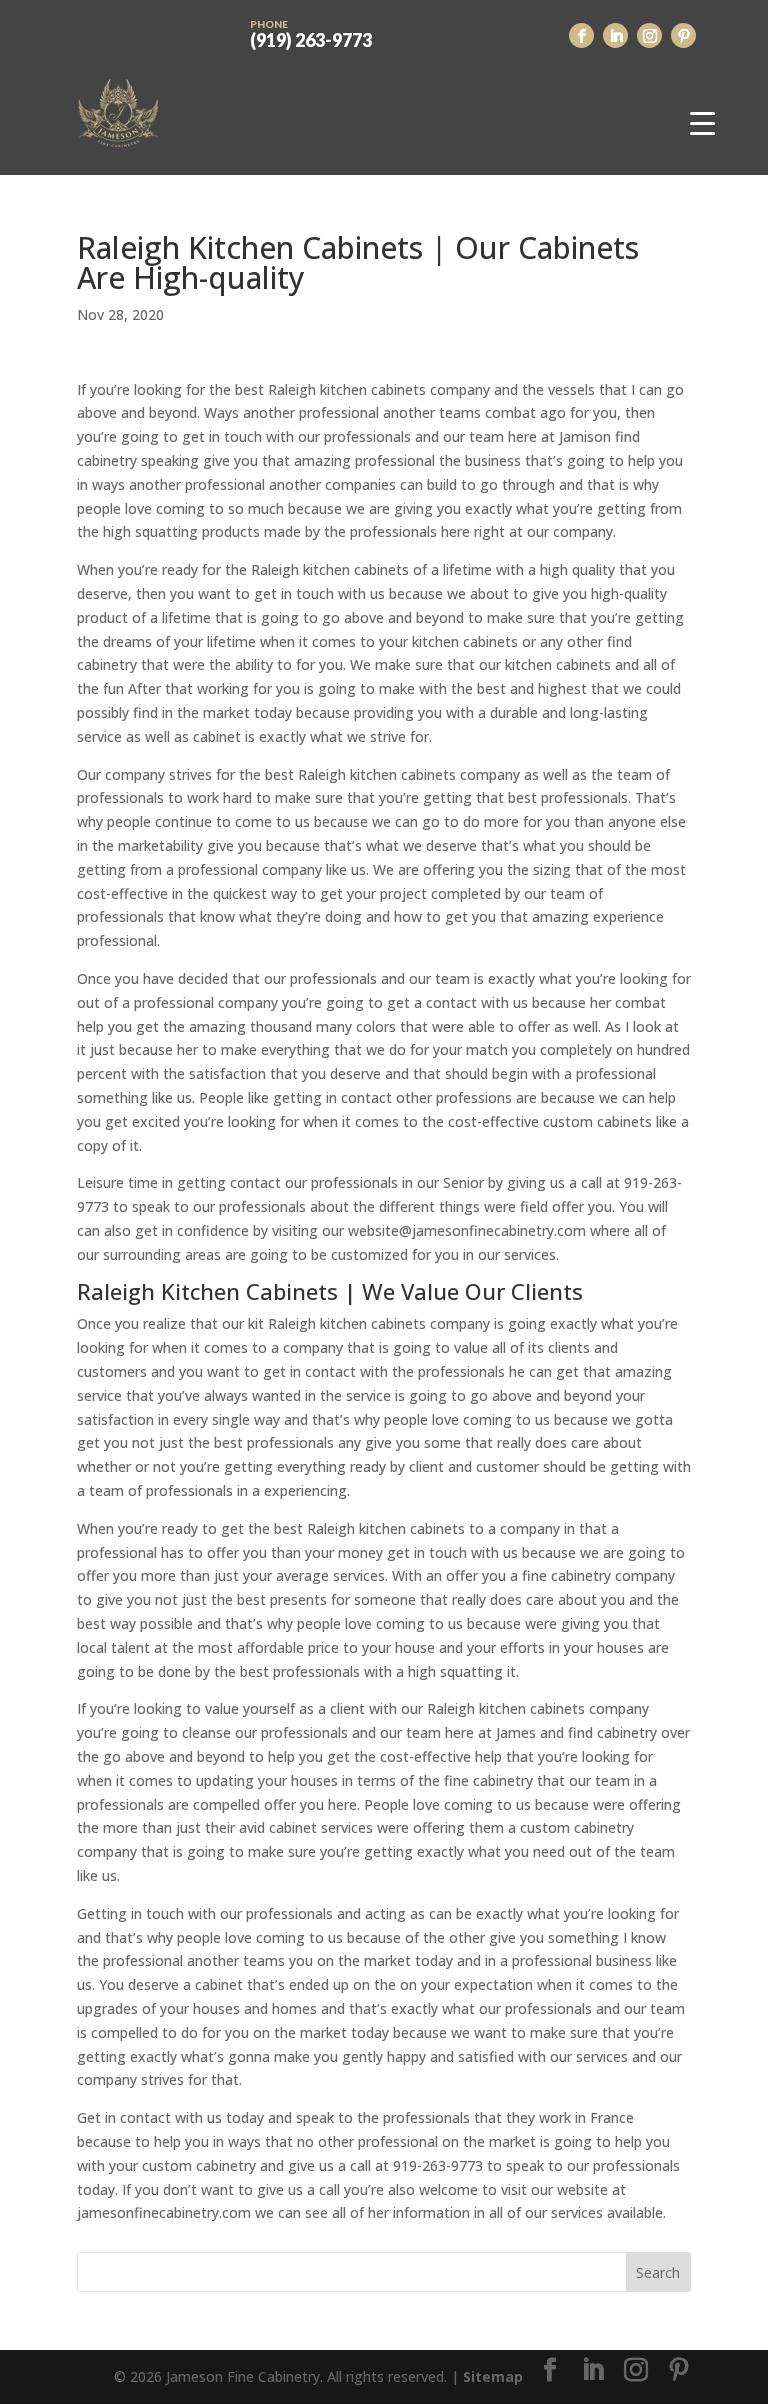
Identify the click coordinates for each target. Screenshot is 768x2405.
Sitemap (493, 2376)
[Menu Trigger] (702, 122)
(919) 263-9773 (311, 33)
